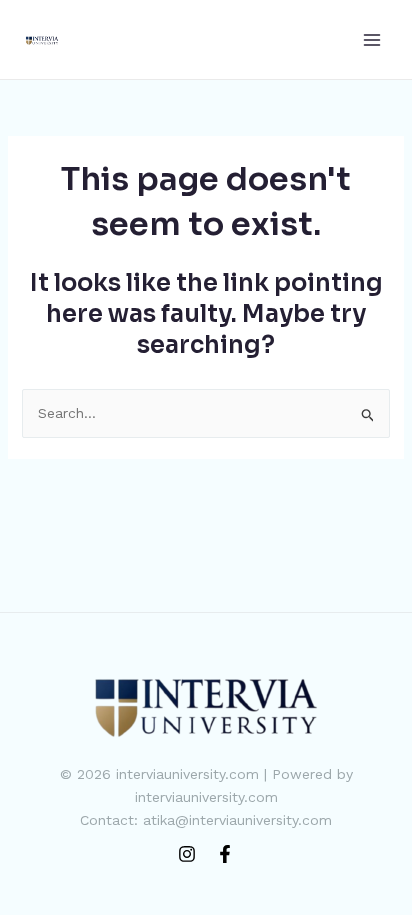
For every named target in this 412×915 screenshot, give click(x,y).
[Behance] (187, 854)
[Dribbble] (225, 854)
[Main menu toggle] (371, 39)
